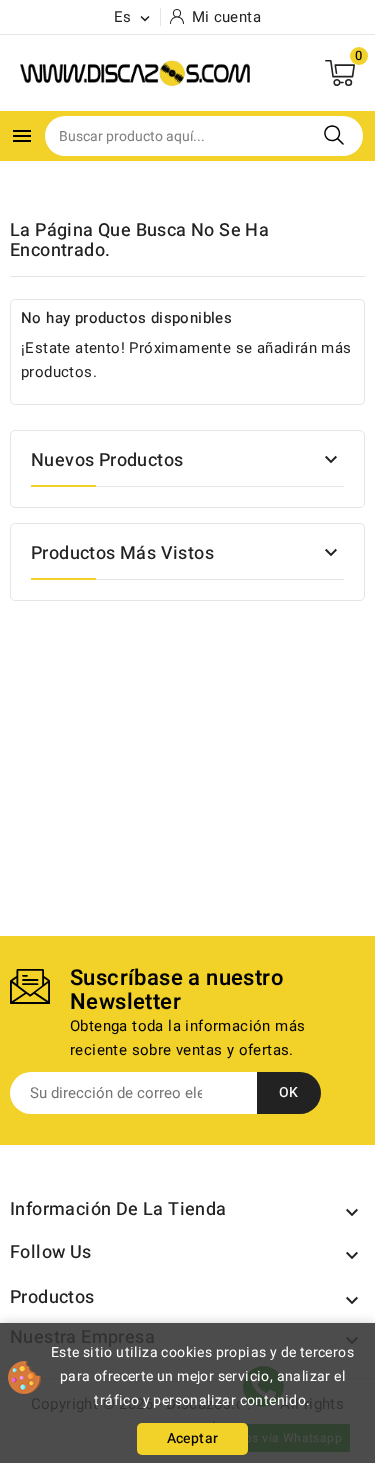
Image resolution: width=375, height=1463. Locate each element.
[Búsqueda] (334, 135)
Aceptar (193, 1438)
